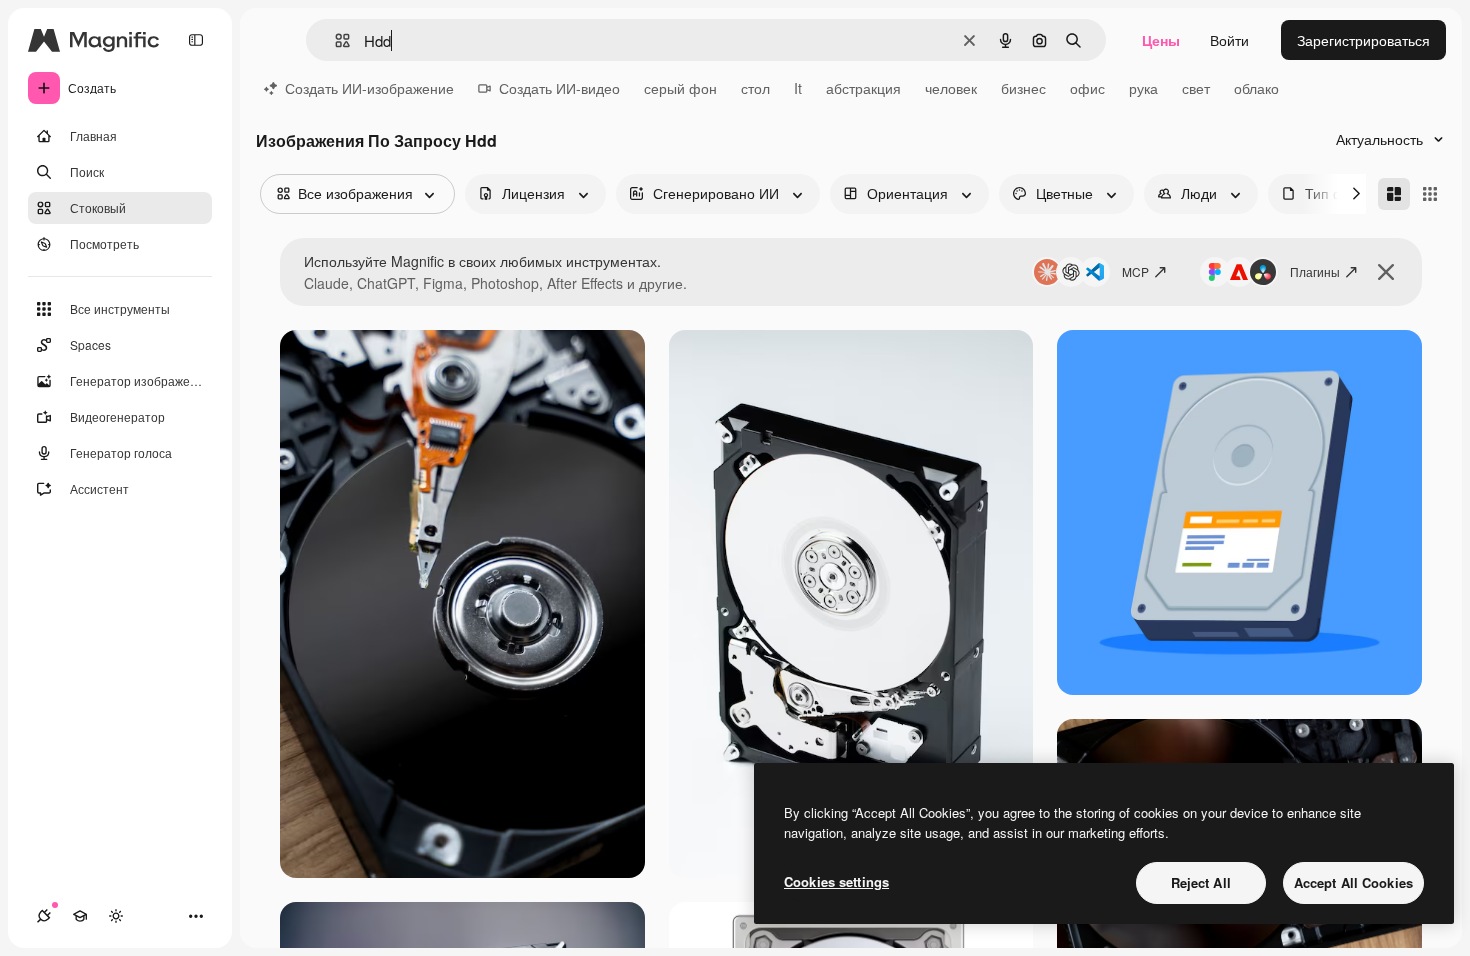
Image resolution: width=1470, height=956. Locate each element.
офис (1087, 88)
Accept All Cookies (1353, 882)
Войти (1229, 40)
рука (1143, 88)
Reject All (1201, 882)
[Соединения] (44, 916)
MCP (1135, 271)
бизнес (1023, 88)
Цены (1161, 40)
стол (755, 88)
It (798, 88)
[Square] (1430, 194)
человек (951, 88)
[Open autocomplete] (334, 40)
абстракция (863, 88)
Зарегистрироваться (1363, 40)
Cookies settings (836, 881)
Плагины (1315, 271)
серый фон (680, 88)
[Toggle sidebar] (196, 40)
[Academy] (80, 916)
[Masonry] (1394, 194)
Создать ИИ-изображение (369, 88)
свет (1196, 88)
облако (1256, 88)
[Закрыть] (1386, 272)
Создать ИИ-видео (559, 88)
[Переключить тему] (116, 916)
